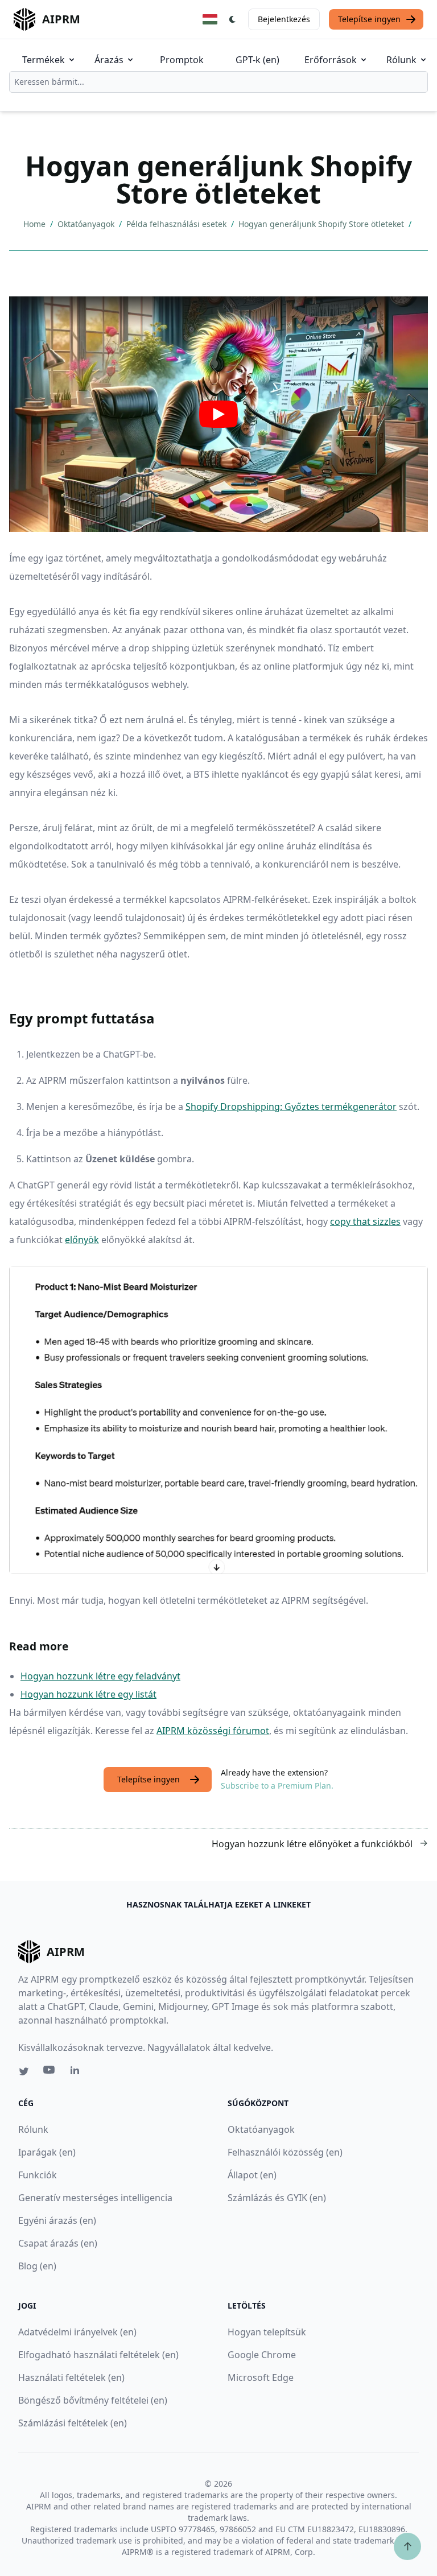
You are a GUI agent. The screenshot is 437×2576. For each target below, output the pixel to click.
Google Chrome (262, 2355)
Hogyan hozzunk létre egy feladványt (100, 1676)
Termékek (44, 60)
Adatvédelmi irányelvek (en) (77, 2332)
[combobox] (218, 82)
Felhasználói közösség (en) (285, 2152)
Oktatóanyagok (87, 224)
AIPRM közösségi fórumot (213, 1731)
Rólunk (401, 60)
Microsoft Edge (261, 2377)
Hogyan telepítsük (267, 2332)
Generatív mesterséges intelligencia (95, 2198)
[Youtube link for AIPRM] (50, 2073)
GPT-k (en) (257, 60)
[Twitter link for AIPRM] (24, 2071)
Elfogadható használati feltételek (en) (98, 2355)
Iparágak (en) (47, 2152)
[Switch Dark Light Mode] (233, 19)
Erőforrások (331, 60)
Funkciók (38, 2175)
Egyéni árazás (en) (57, 2220)
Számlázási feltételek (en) (73, 2423)
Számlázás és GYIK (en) (277, 2198)
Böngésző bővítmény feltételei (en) (93, 2400)
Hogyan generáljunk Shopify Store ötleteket (322, 224)
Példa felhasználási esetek (178, 224)
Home (36, 224)
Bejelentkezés (284, 19)
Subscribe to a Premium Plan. (277, 1786)
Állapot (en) (252, 2175)
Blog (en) (37, 2266)
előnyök (82, 1240)
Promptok (182, 60)
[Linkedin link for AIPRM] (77, 2073)
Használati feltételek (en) (71, 2377)
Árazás (109, 60)
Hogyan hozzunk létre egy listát (88, 1694)
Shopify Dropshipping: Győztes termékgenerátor (291, 1107)
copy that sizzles (365, 1221)
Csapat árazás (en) (58, 2243)
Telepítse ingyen (369, 19)
